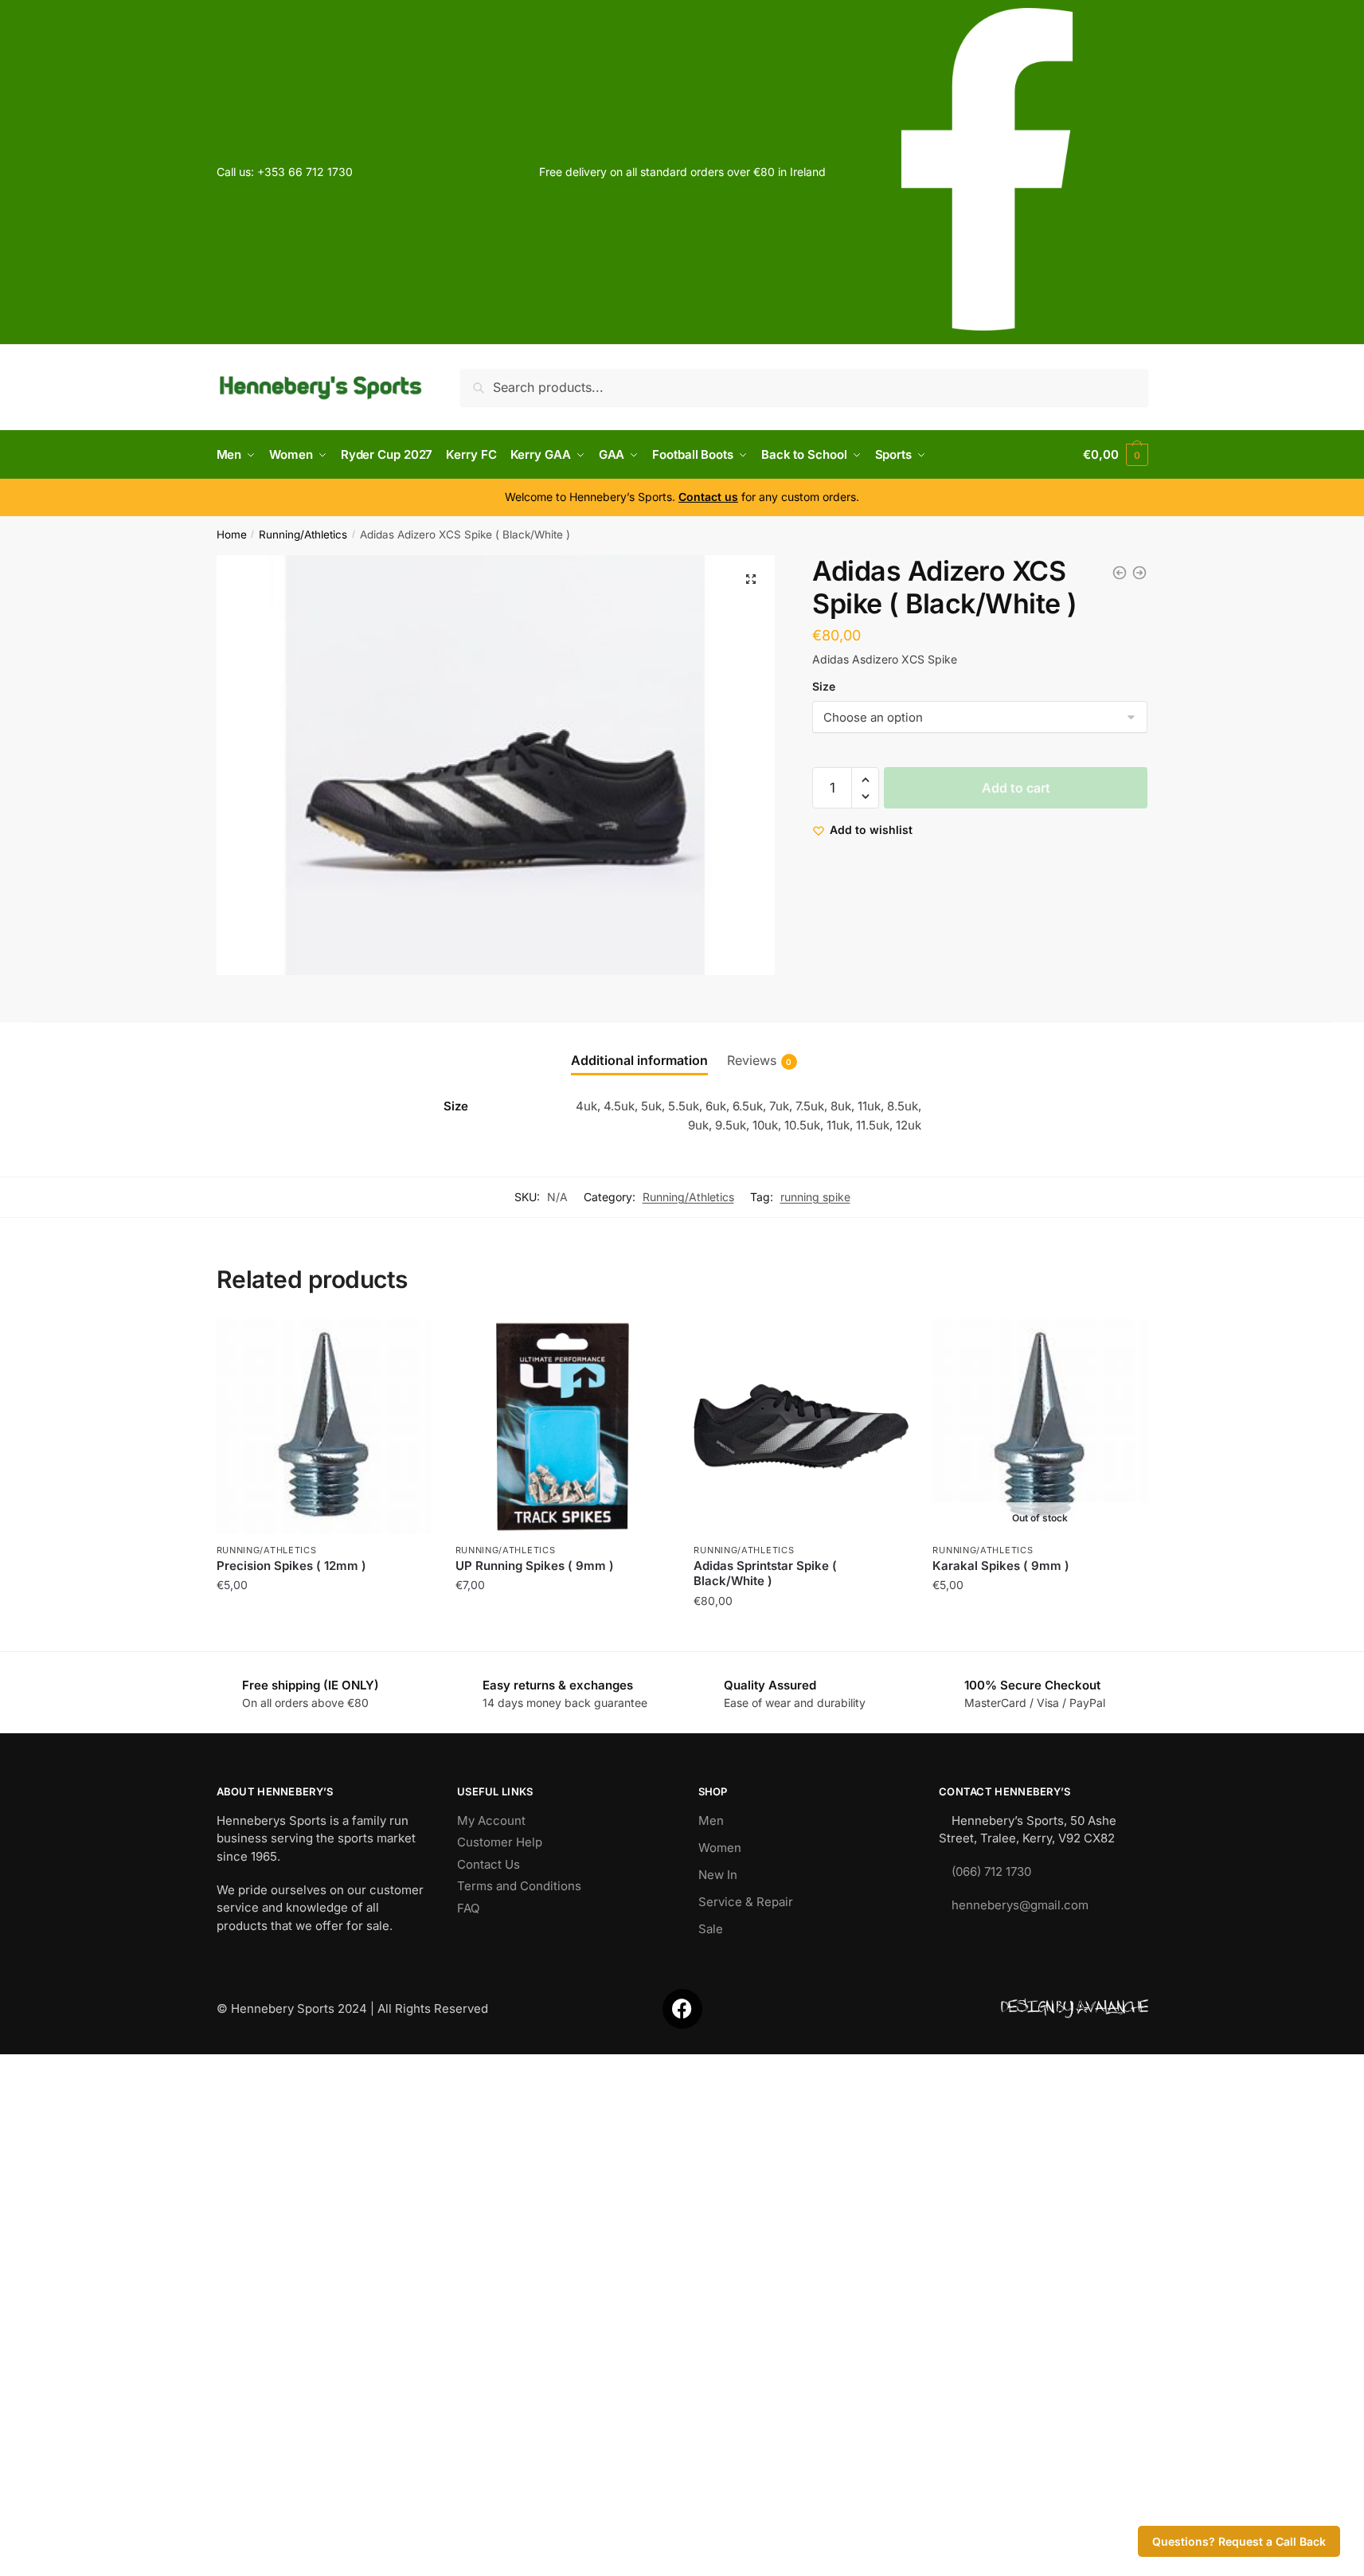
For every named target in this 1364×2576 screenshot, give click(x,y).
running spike (815, 1197)
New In (718, 1875)
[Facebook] (682, 2009)
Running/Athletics (303, 534)
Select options (801, 1633)
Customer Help (500, 1842)
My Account (491, 1820)
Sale (711, 1929)
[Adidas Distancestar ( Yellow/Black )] (1139, 573)
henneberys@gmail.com (1020, 1905)
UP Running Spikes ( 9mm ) (535, 1566)
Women (720, 1848)
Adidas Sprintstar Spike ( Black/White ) (765, 1574)
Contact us (708, 497)
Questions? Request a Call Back (1239, 2541)
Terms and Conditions (519, 1886)
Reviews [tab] (752, 1060)
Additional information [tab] (639, 1060)
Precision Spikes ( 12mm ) (291, 1566)
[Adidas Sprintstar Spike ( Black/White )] (1120, 573)
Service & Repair (746, 1902)
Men (711, 1820)
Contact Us (489, 1864)
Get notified (1040, 1633)
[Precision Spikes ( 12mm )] (324, 1427)
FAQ (468, 1908)
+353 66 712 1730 (305, 172)
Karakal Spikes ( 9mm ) (1001, 1566)
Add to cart (1016, 788)
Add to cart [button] (324, 1633)
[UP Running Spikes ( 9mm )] (563, 1427)
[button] (751, 579)
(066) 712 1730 (991, 1871)
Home (232, 534)
